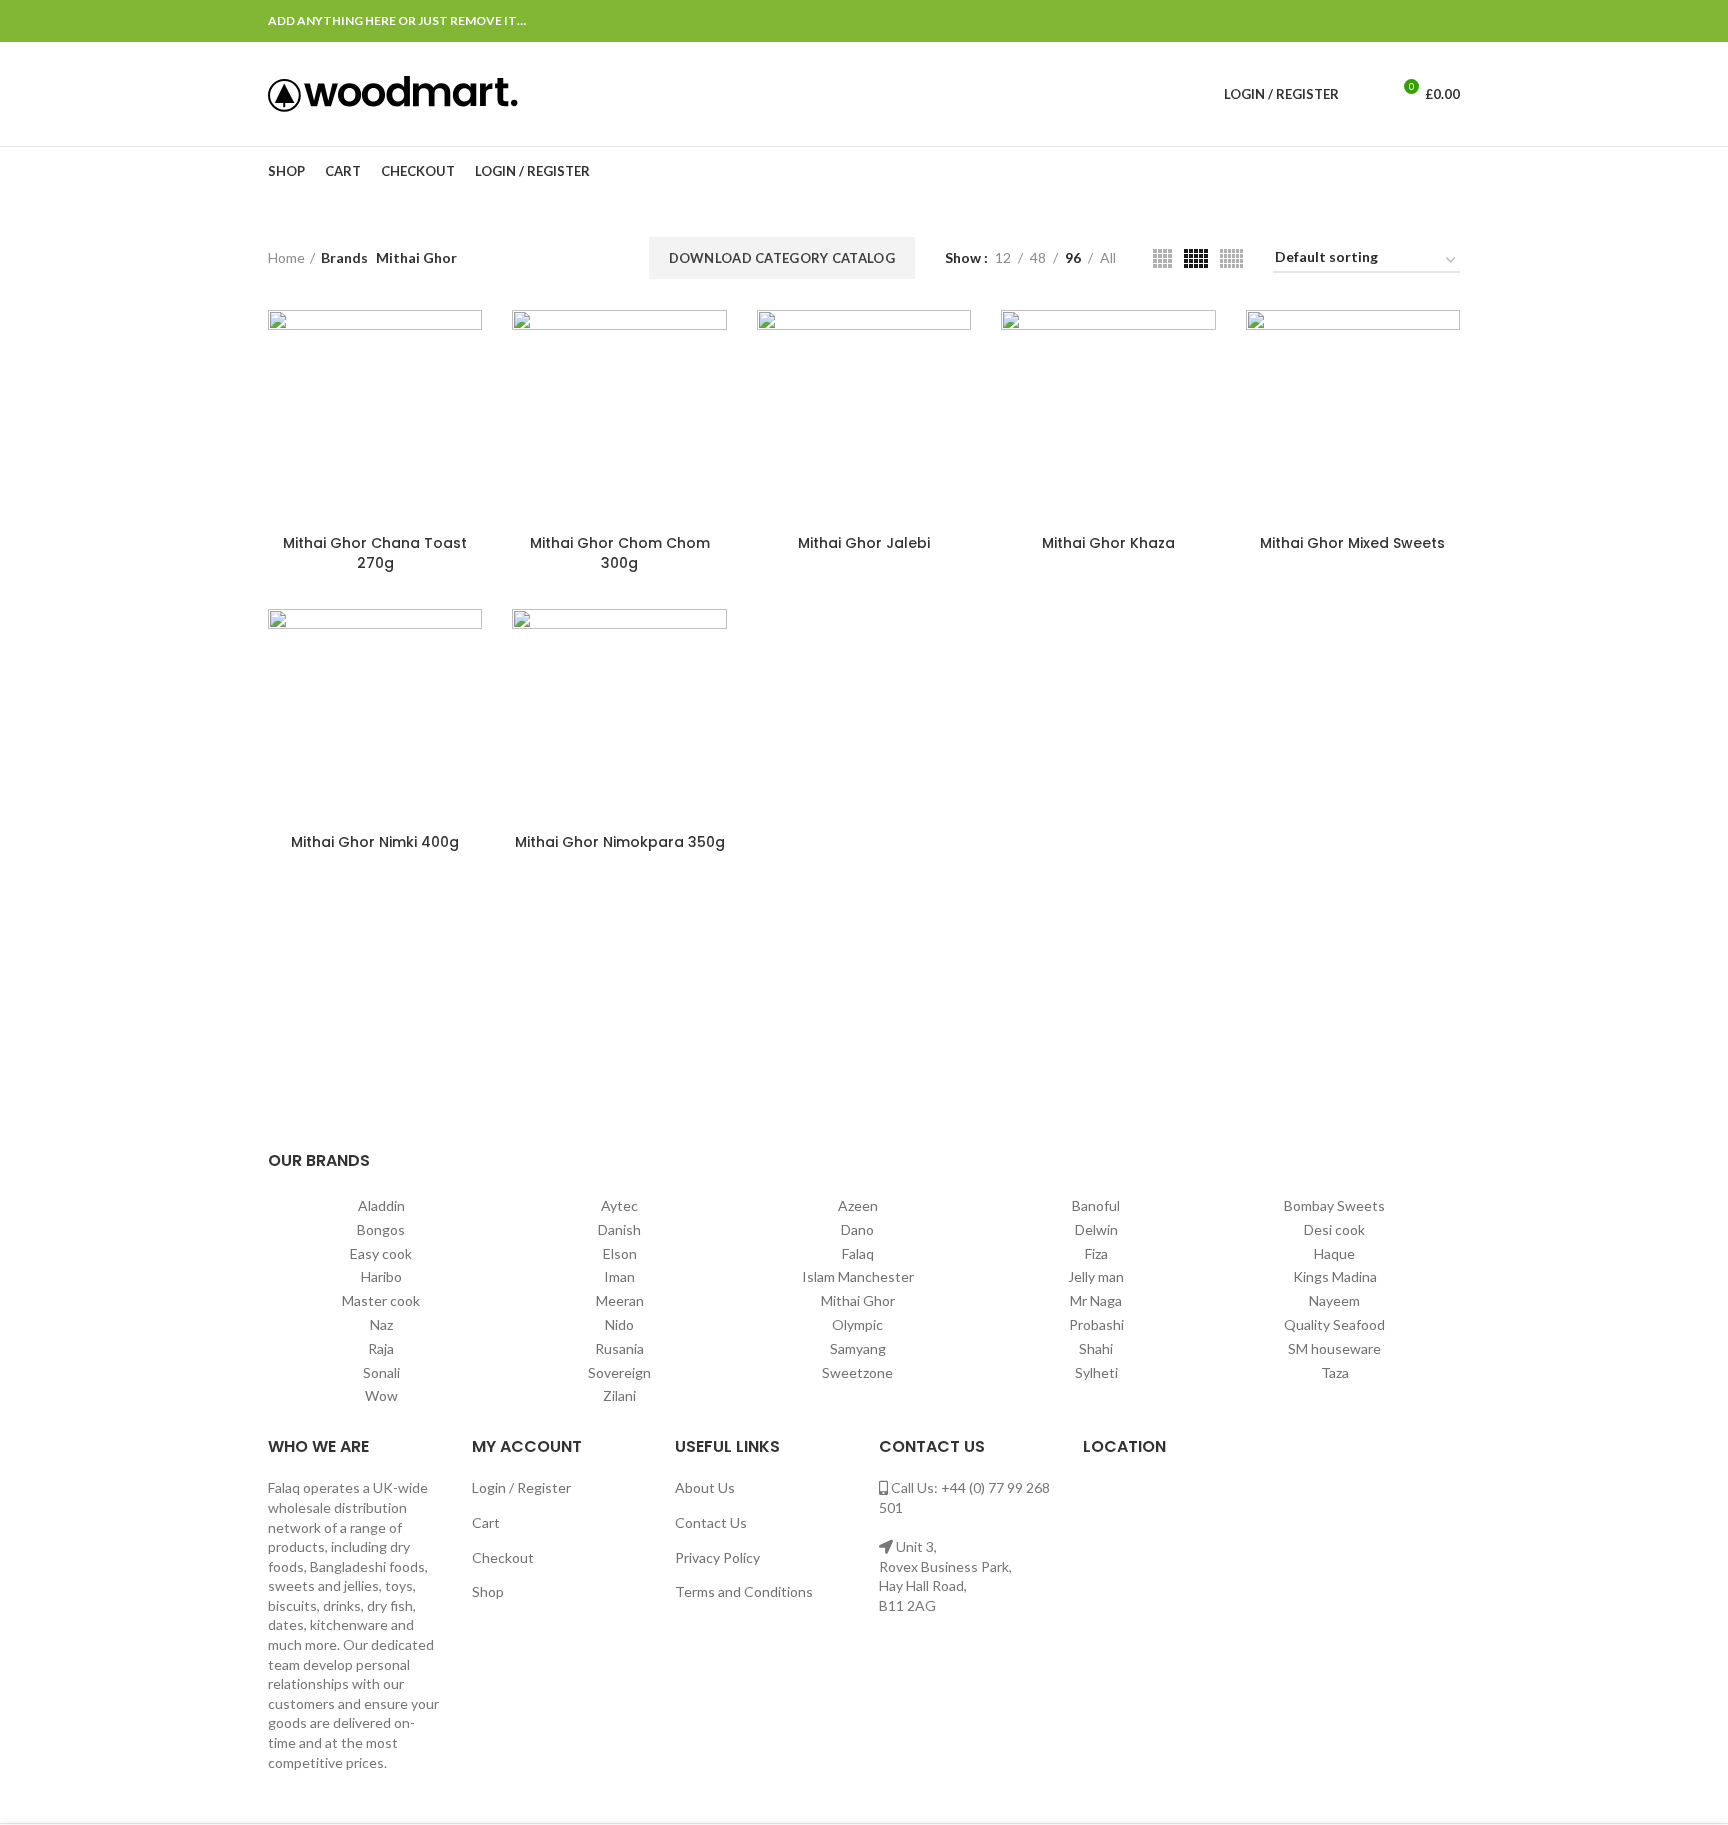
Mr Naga (1096, 1300)
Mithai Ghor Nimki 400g (375, 842)
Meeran (620, 1300)
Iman (619, 1276)
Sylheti (1096, 1372)
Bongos (381, 1229)
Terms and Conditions (744, 1591)
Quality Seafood (1334, 1324)
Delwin (1096, 1229)
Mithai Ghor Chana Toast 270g (375, 553)
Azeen (858, 1205)
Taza (1335, 1372)
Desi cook (1334, 1229)
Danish (619, 1229)
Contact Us (711, 1522)
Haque (1334, 1253)
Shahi (1096, 1348)
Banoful (1096, 1205)
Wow (381, 1395)
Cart (486, 1522)
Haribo (381, 1276)
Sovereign (619, 1372)
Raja (381, 1348)
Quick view (467, 342)
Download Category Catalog (782, 258)
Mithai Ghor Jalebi (864, 543)
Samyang (858, 1348)
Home (286, 257)
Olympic (857, 1324)
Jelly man (1096, 1276)
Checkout (503, 1557)
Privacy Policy (717, 1557)
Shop (488, 1591)
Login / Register (521, 1487)
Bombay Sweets (1334, 1205)
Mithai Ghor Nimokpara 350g (620, 842)
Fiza (1096, 1253)
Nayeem (1334, 1300)
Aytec (619, 1205)
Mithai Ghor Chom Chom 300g (620, 553)
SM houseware (1334, 1348)
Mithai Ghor (858, 1300)
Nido (619, 1324)
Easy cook (381, 1253)
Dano (857, 1229)
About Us (705, 1487)
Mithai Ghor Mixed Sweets (1352, 543)
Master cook (381, 1300)
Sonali (381, 1372)
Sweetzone (857, 1372)
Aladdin (381, 1205)
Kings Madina (1335, 1276)
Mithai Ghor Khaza (1108, 543)
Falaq (858, 1253)
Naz (381, 1324)
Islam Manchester (858, 1276)
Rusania (619, 1348)
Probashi (1096, 1324)
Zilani (619, 1395)
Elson (620, 1253)
